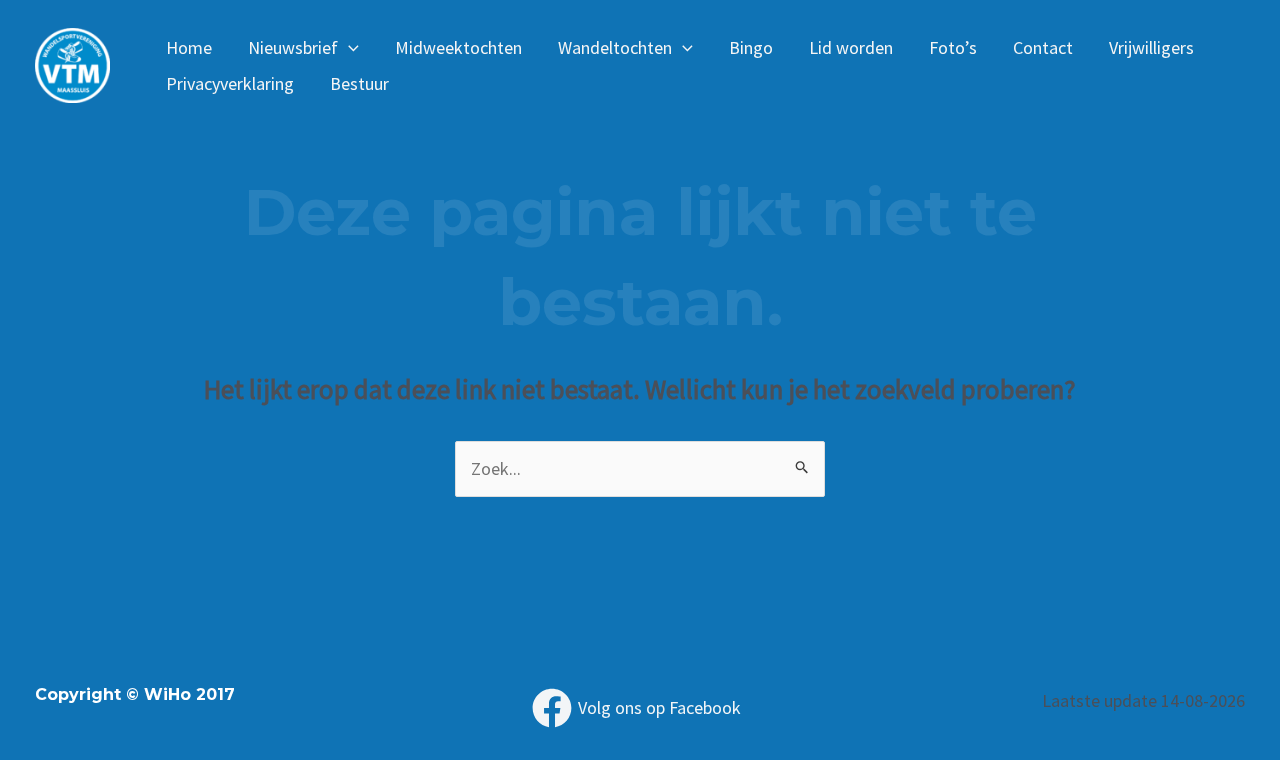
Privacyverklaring (230, 83)
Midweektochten (458, 47)
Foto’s (953, 47)
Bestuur (359, 83)
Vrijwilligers (1151, 47)
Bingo (751, 47)
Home (189, 47)
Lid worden (851, 47)
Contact (1043, 47)
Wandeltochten (615, 47)
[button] (348, 48)
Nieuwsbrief (293, 47)
